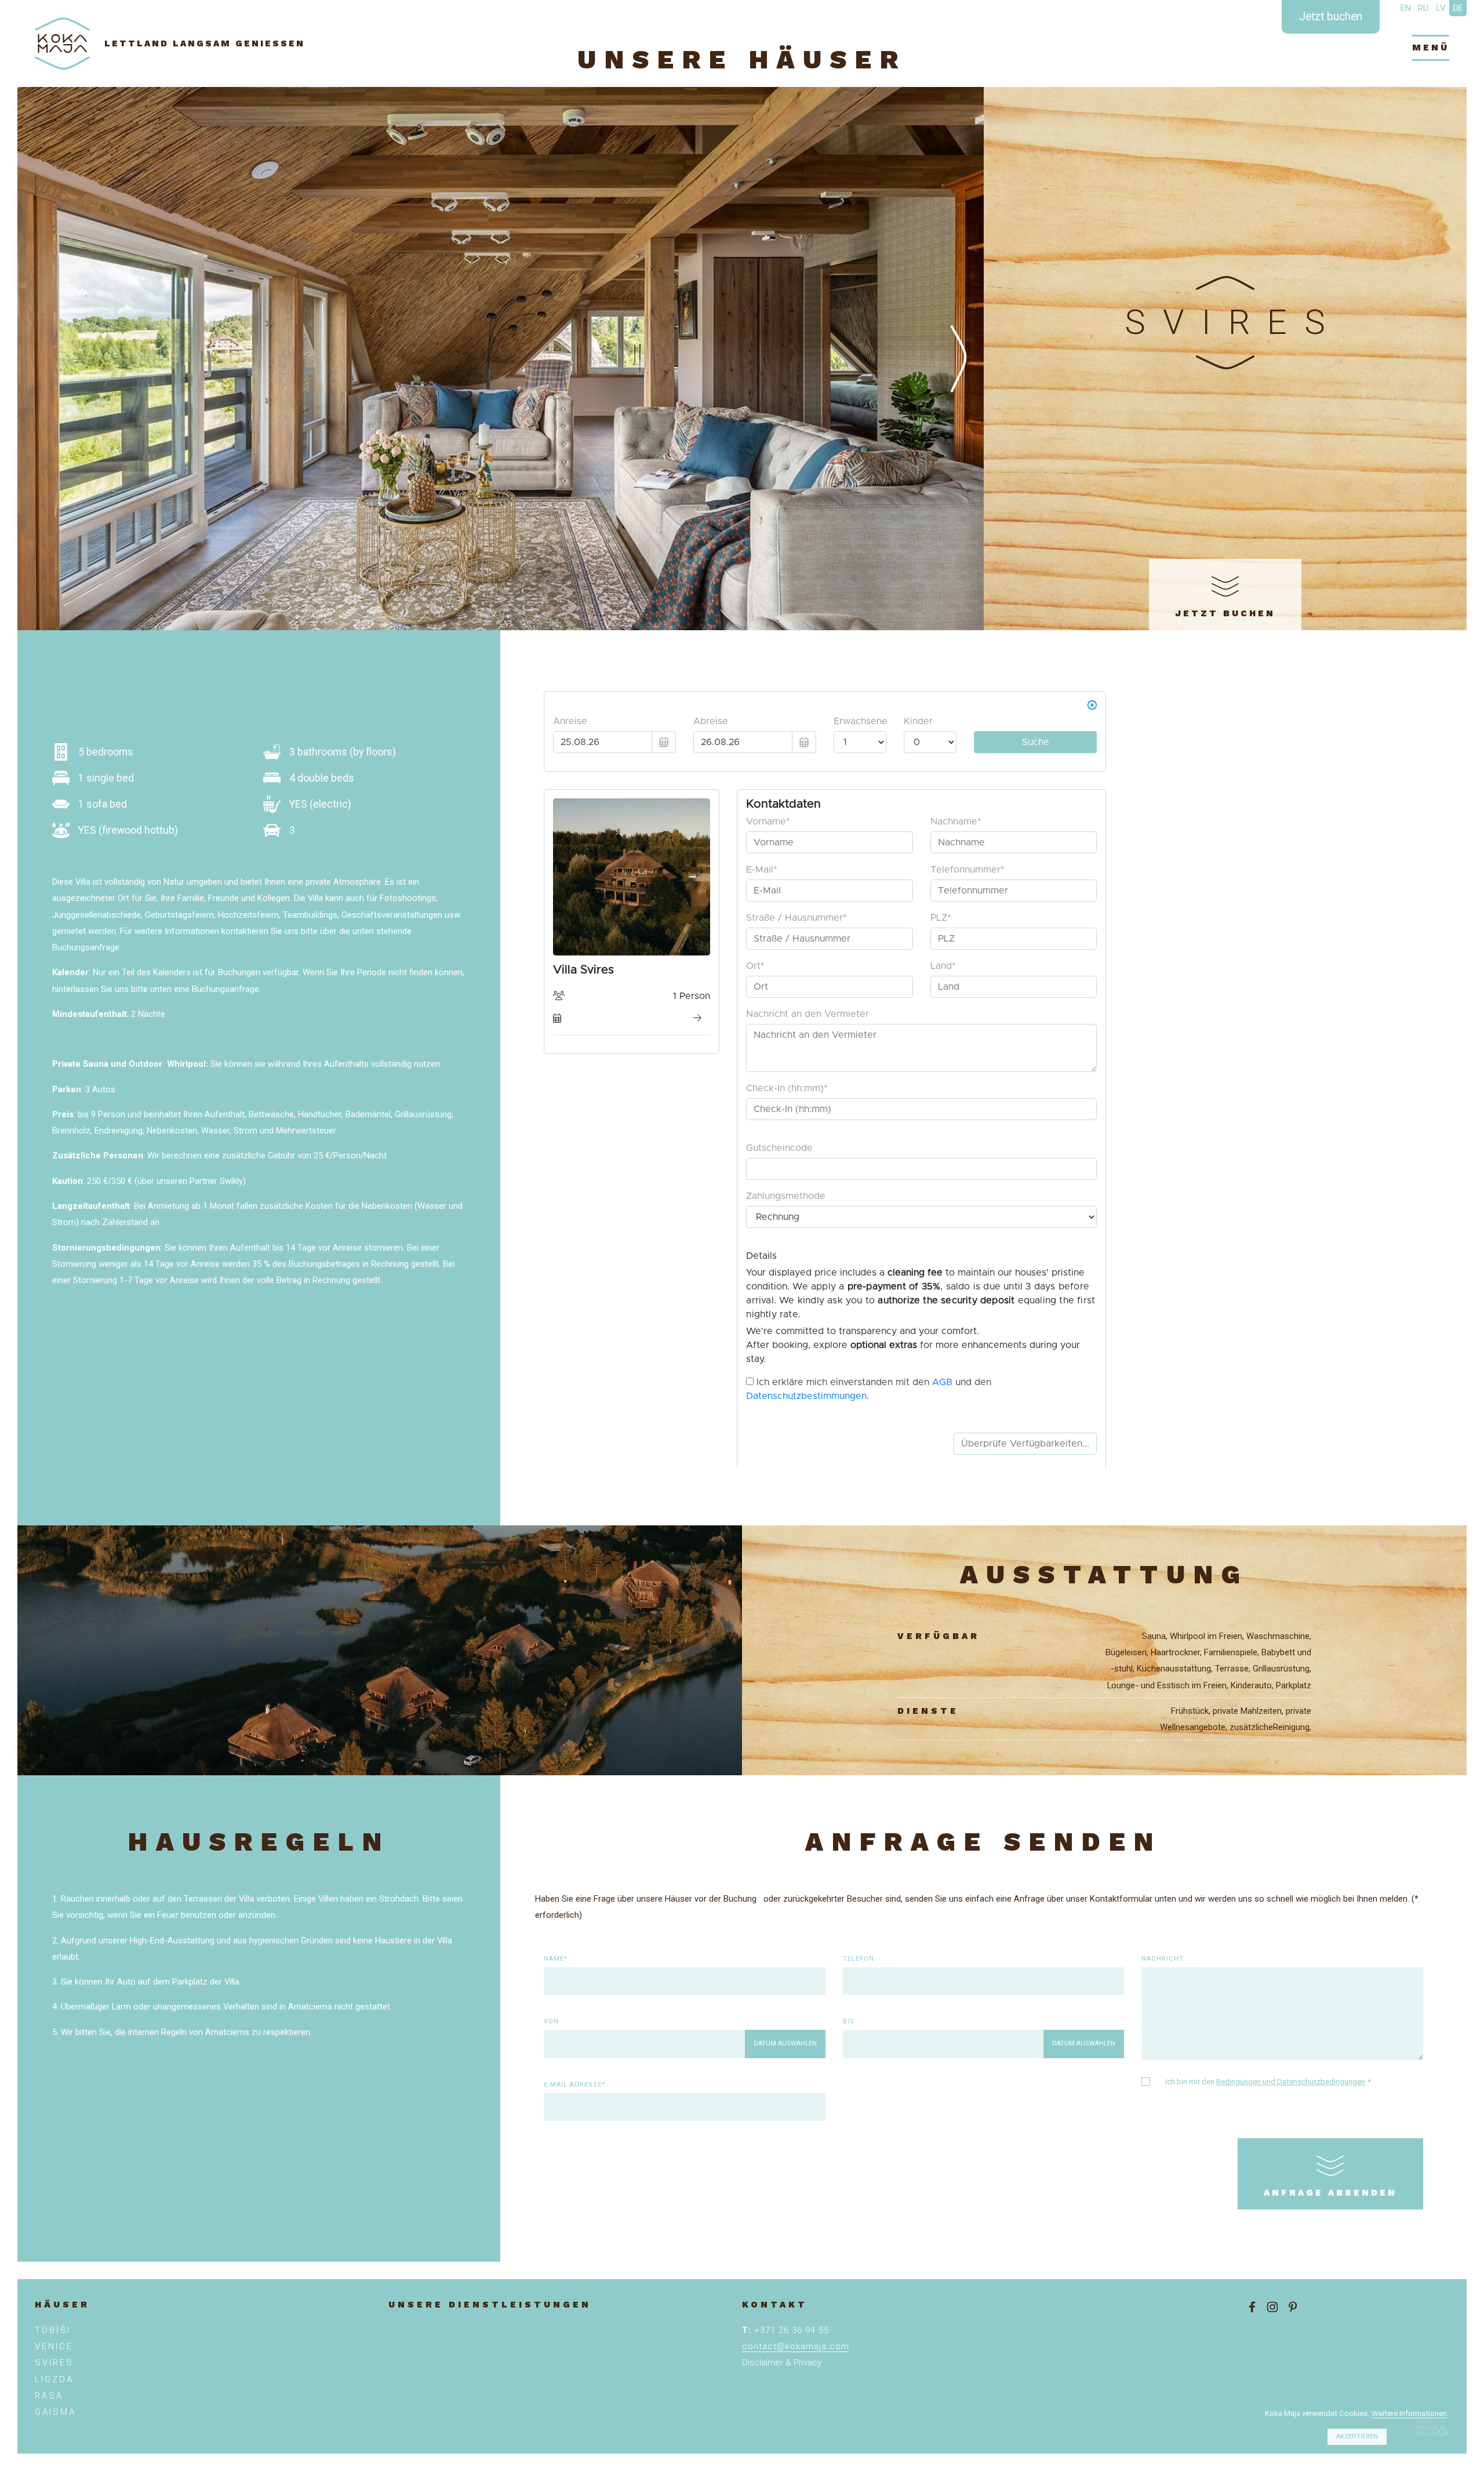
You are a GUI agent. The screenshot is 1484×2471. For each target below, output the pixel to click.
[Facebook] (1252, 2307)
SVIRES (54, 2363)
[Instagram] (1272, 2307)
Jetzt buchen (1331, 17)
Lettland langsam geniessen (205, 43)
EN (1406, 8)
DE (1458, 8)
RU (1423, 8)
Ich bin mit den (1268, 2082)
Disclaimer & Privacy (782, 2363)
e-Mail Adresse (573, 2085)
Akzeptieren (1357, 2437)
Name (554, 1959)
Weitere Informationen (1409, 2413)
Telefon (859, 1959)
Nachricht (1163, 1959)
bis (849, 2021)
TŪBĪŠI (53, 2330)
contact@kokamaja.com (796, 2346)
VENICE (54, 2346)
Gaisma (55, 2412)
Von (551, 2021)
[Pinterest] (1293, 2307)
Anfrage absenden (1330, 2193)
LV (1441, 8)
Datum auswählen (785, 2043)
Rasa (49, 2396)
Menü (1431, 48)
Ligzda (54, 2379)
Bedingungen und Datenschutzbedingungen (1291, 2082)
